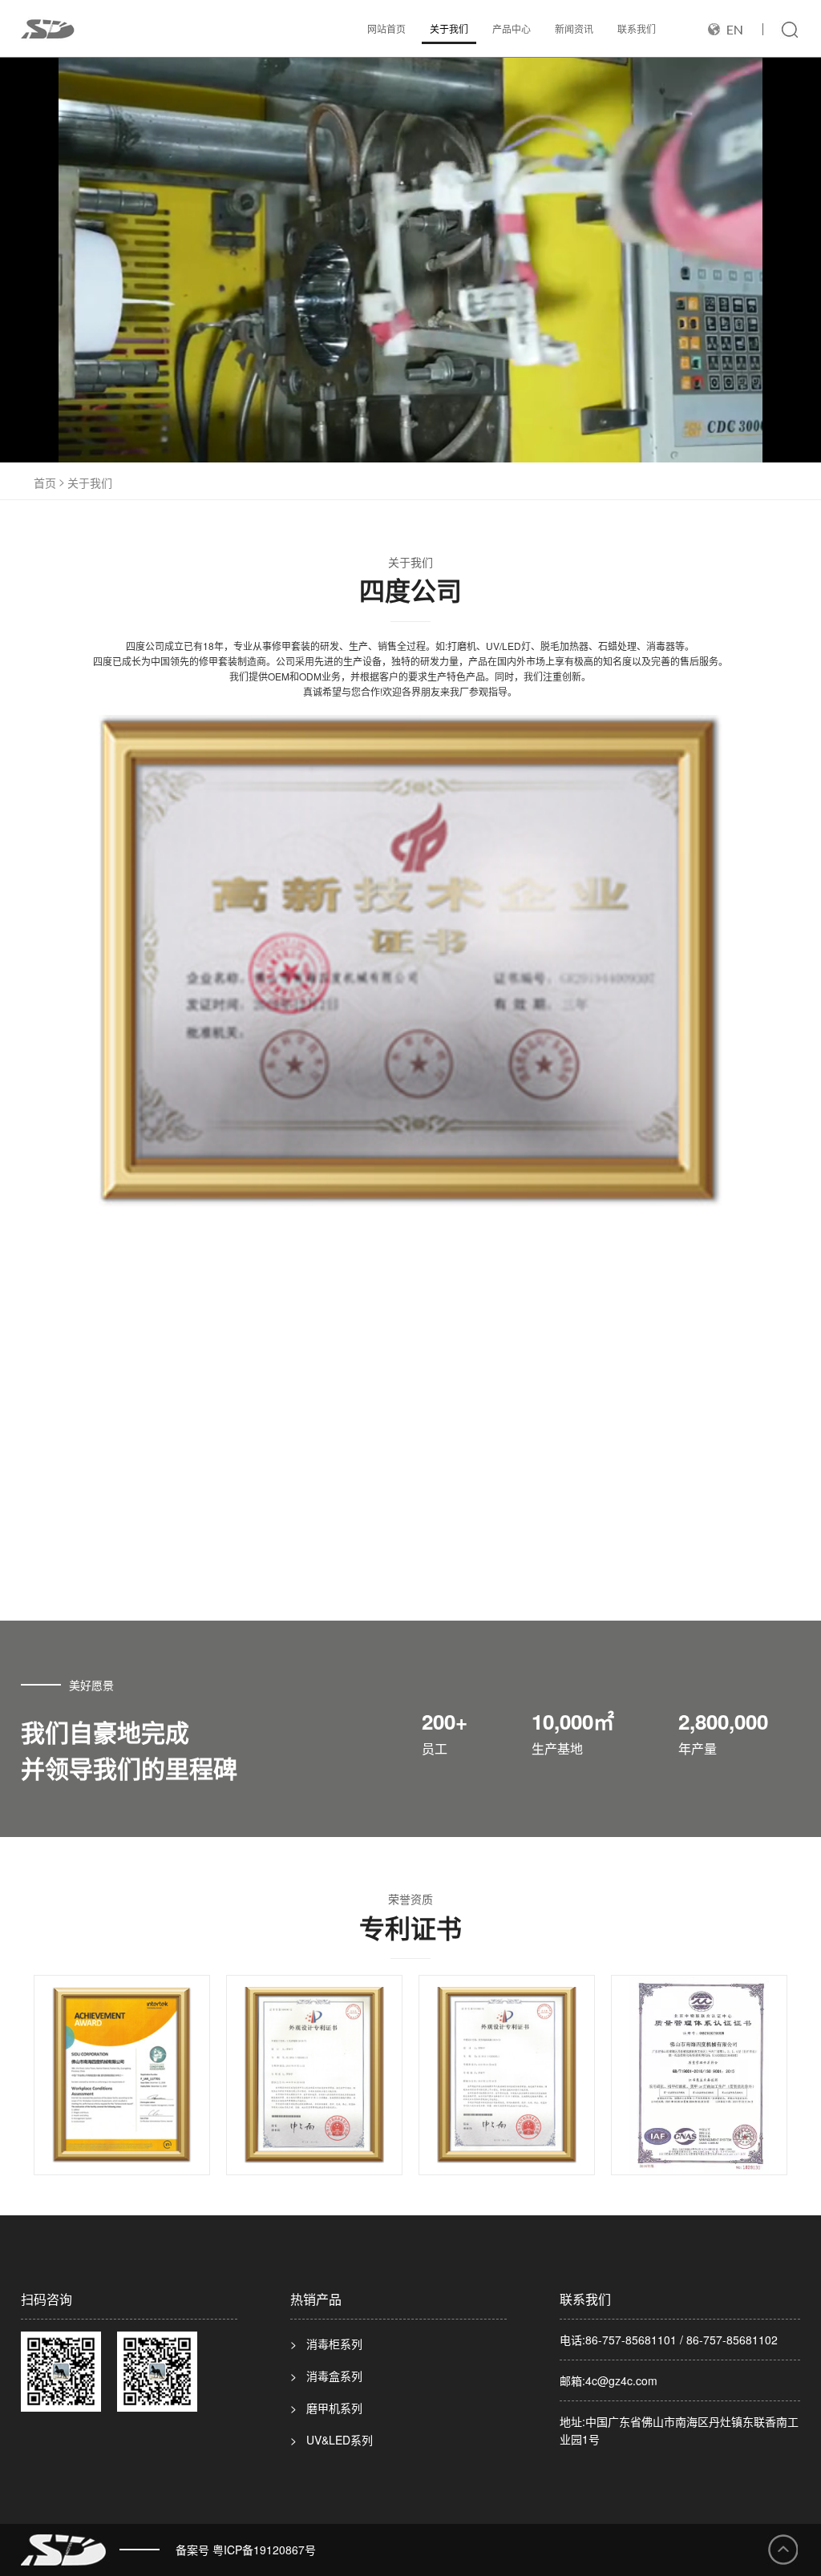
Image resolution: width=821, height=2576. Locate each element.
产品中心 (512, 28)
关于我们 (449, 28)
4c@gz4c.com (621, 2380)
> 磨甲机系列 (326, 2408)
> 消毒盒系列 (326, 2376)
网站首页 (386, 28)
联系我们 (637, 28)
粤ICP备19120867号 (264, 2550)
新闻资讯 (574, 28)
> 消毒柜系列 (326, 2344)
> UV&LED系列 (332, 2440)
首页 (45, 482)
